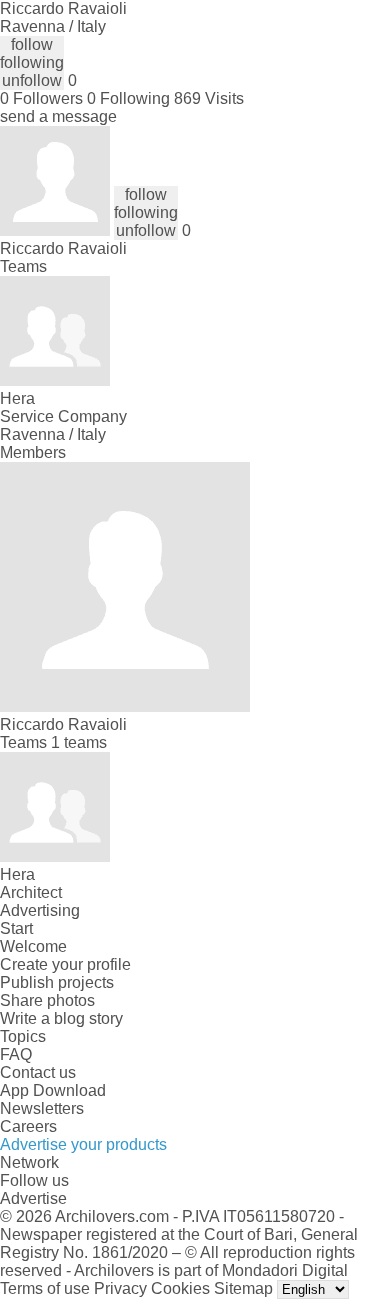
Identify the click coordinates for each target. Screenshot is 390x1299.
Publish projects (57, 982)
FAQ (16, 1054)
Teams (23, 266)
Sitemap (243, 1288)
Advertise (33, 1198)
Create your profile (65, 964)
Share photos (47, 1000)
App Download (53, 1090)
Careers (28, 1126)
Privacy (120, 1288)
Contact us (38, 1072)
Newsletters (42, 1108)
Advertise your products (83, 1144)
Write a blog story (61, 1018)
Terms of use (45, 1288)
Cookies (180, 1288)
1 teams (79, 742)
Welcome (33, 946)
